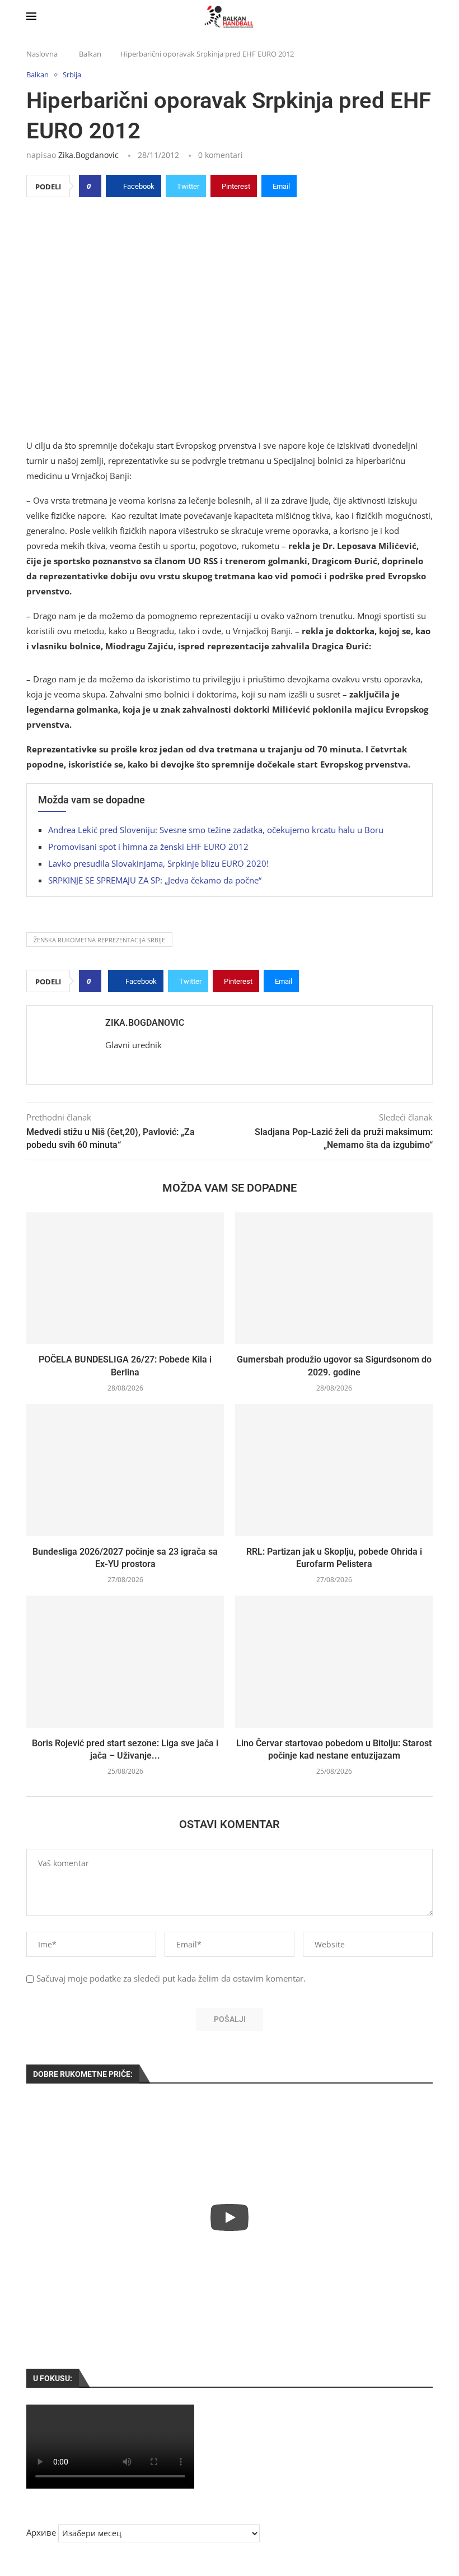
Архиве (41, 2532)
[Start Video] (230, 2217)
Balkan (90, 54)
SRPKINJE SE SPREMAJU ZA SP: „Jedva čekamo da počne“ (155, 880)
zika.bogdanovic (88, 155)
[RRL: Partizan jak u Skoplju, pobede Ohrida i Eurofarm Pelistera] (334, 1470)
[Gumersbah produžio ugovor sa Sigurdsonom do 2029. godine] (334, 1278)
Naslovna (42, 54)
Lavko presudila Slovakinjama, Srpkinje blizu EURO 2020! (158, 863)
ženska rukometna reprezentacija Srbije (99, 940)
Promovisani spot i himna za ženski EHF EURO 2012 (148, 847)
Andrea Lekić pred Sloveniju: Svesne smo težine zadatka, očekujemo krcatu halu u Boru (216, 830)
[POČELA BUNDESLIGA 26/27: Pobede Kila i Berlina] (125, 1278)
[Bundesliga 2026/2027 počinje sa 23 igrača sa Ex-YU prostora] (125, 1470)
